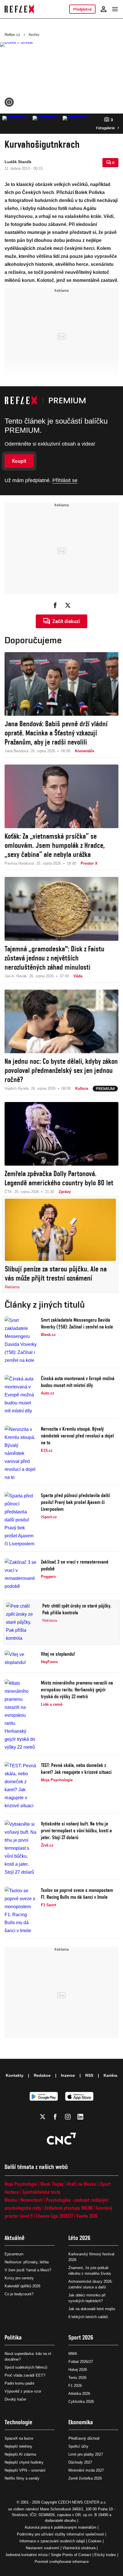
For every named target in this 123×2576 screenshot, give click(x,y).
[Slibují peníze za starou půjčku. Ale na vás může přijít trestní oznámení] (60, 1230)
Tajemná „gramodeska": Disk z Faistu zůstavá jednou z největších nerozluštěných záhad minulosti (54, 958)
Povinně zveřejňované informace (62, 2562)
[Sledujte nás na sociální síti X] (43, 2117)
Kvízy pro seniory (19, 2278)
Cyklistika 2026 (81, 2402)
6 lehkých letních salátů (88, 2317)
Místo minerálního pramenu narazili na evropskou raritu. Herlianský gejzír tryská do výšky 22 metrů (77, 1690)
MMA (73, 2354)
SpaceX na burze (19, 2438)
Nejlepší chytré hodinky (24, 2462)
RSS (89, 2075)
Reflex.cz (12, 35)
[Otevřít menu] (115, 9)
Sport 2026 (81, 2337)
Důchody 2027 (80, 2462)
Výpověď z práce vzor (23, 2391)
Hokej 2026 (78, 2370)
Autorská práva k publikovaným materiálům (60, 2527)
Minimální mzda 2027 (86, 2470)
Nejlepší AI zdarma (20, 2454)
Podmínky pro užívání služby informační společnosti (60, 2534)
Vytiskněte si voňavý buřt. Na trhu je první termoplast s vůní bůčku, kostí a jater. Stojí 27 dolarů (76, 1830)
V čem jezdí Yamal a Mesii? (28, 2270)
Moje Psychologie (21, 2184)
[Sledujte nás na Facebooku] (55, 2117)
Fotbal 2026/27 (81, 2362)
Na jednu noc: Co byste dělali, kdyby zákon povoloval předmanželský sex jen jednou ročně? (61, 1070)
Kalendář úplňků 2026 (22, 2286)
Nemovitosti (32, 2200)
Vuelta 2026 (87, 2216)
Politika (13, 2337)
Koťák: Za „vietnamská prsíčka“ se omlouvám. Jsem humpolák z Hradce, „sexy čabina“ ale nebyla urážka (55, 845)
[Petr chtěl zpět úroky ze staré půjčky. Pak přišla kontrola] (22, 1622)
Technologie (18, 2422)
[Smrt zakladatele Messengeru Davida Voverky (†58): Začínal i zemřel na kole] (21, 1340)
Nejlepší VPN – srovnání (25, 2470)
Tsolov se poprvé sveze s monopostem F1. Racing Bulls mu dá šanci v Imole (77, 1893)
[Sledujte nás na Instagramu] (68, 2117)
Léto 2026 (79, 2238)
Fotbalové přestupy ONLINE (69, 2208)
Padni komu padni (19, 2383)
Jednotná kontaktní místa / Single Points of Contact (48, 2555)
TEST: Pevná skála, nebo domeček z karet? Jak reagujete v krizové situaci (76, 1769)
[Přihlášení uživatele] (104, 9)
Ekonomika (81, 2422)
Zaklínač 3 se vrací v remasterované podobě (75, 1565)
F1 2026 (75, 2386)
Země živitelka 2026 (85, 2478)
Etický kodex (105, 2555)
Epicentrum (14, 2254)
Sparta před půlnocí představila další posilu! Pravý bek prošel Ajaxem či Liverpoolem (76, 1502)
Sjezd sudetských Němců (26, 2367)
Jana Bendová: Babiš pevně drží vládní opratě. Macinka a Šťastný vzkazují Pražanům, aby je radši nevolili (56, 733)
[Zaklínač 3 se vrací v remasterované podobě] (21, 1574)
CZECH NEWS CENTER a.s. (82, 2502)
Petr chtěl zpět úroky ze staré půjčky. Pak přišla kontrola (77, 1609)
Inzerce (68, 2075)
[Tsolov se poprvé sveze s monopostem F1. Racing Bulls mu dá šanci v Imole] (21, 1911)
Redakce (42, 2075)
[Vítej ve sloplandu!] (21, 1660)
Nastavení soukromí (42, 2548)
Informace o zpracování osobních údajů (52, 2541)
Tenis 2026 (77, 2378)
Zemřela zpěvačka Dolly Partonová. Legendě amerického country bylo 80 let (59, 1178)
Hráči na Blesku (82, 2184)
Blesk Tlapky (52, 2184)
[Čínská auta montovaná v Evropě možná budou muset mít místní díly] (21, 1395)
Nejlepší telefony (18, 2446)
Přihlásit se (65, 480)
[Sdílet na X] (68, 605)
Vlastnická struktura (79, 2548)
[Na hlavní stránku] (19, 9)
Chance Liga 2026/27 (54, 2216)
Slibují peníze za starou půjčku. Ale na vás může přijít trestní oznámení (56, 1273)
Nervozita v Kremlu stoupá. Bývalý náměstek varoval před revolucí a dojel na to (77, 1436)
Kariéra (110, 2075)
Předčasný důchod (84, 2438)
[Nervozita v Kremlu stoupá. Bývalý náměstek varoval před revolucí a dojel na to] (21, 1453)
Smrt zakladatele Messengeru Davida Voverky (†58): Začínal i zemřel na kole (77, 1323)
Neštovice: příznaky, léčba (27, 2262)
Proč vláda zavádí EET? (25, 2375)
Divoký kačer (15, 2399)
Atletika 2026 (79, 2394)
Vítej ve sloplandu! (58, 1654)
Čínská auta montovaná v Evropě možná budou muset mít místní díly (78, 1382)
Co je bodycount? (19, 2294)
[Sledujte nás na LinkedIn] (80, 2117)
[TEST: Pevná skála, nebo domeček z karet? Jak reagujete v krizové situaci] (21, 1786)
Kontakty (15, 2075)
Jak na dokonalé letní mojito (92, 2309)
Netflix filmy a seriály (22, 2478)
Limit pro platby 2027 (86, 2454)
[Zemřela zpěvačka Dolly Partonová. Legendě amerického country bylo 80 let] (61, 1134)
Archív (34, 35)
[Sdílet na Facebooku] (55, 605)
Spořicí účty (78, 2446)
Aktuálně (15, 2238)
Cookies (95, 2541)
